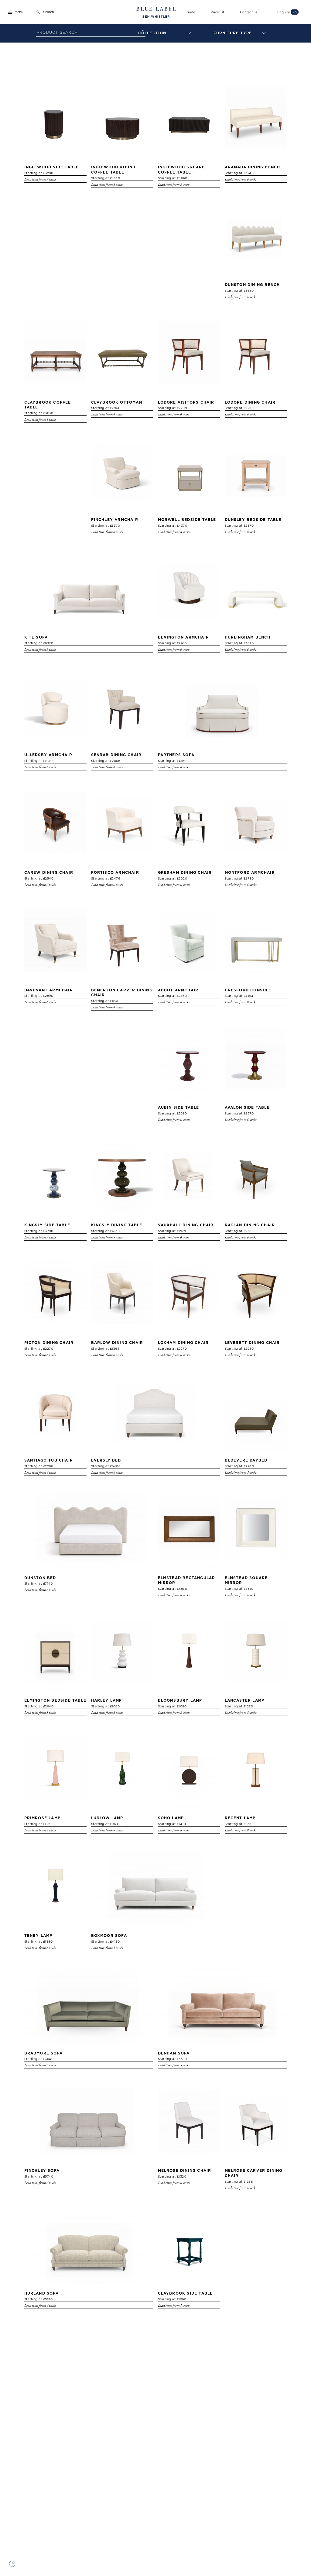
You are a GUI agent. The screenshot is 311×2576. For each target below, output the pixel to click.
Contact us (249, 12)
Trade (191, 12)
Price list (217, 12)
